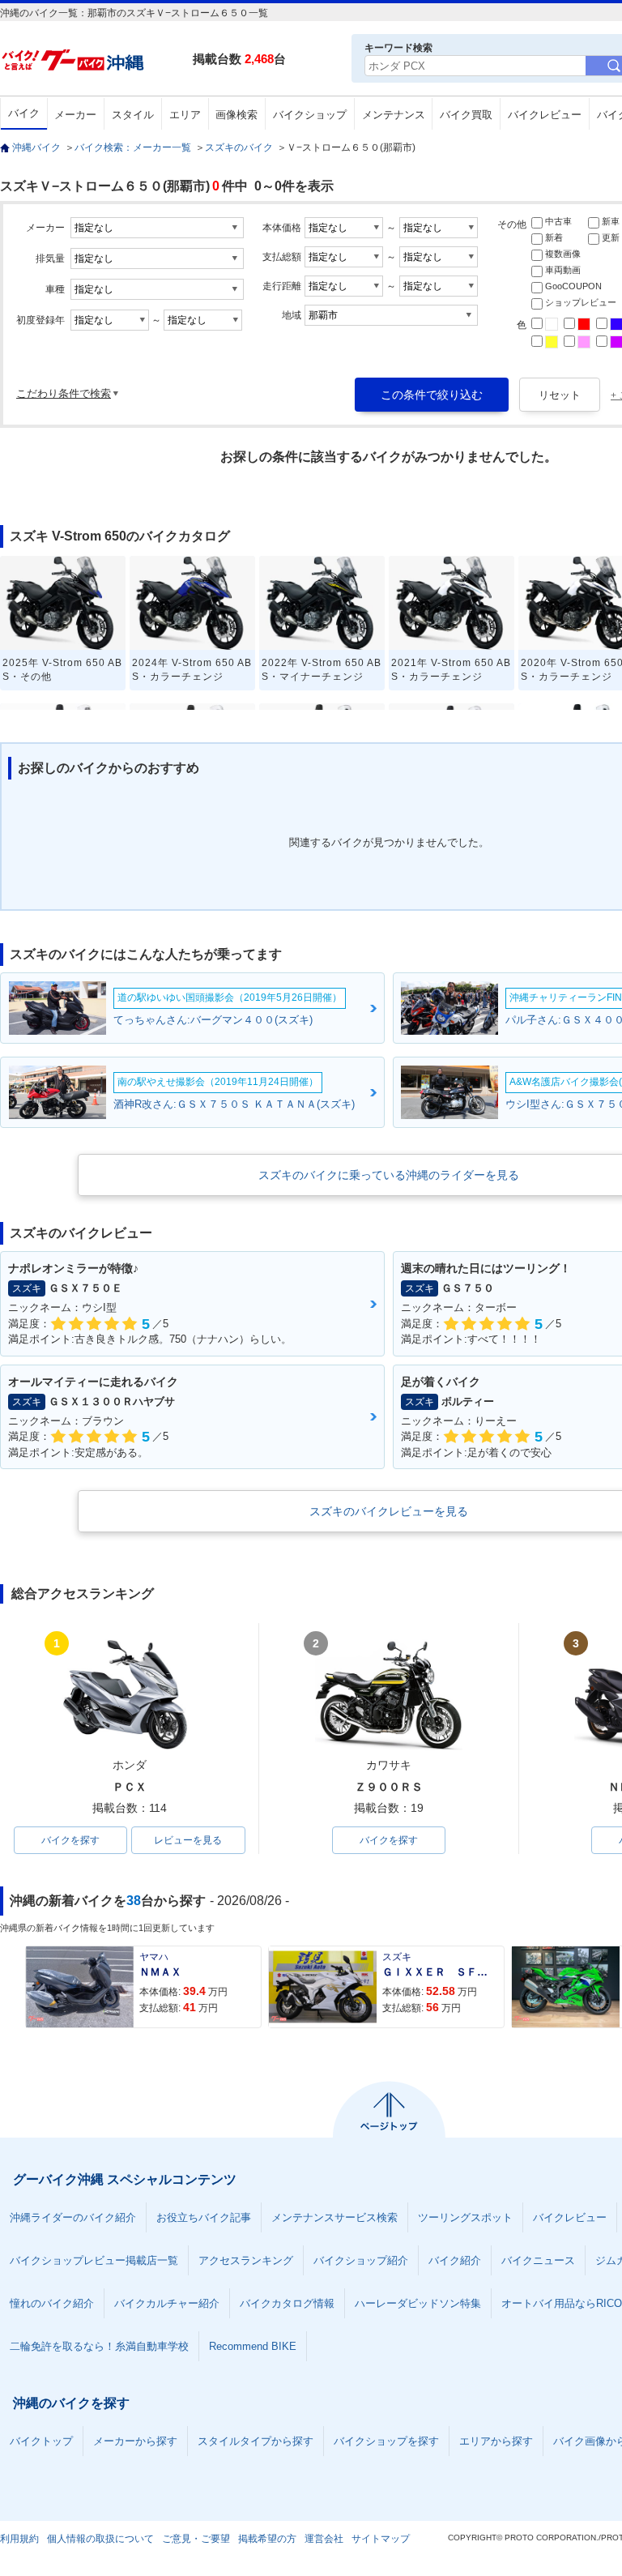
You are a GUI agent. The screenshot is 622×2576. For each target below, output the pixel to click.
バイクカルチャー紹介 (167, 2303)
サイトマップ (381, 2539)
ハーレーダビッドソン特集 (418, 2303)
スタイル (133, 115)
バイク (24, 113)
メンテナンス (394, 115)
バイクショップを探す (386, 2441)
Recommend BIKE (253, 2346)
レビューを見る (188, 1840)
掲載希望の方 (267, 2539)
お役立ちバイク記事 (204, 2217)
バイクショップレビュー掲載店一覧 (94, 2260)
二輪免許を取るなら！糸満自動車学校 (99, 2346)
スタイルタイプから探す (256, 2441)
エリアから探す (496, 2441)
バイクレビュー (545, 115)
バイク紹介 (455, 2260)
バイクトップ (41, 2441)
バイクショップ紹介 (361, 2260)
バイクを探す (70, 1840)
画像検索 (236, 115)
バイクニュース (538, 2260)
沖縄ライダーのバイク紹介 (73, 2217)
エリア (185, 115)
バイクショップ (310, 115)
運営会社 (324, 2539)
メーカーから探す (135, 2441)
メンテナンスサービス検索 (334, 2217)
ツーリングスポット (465, 2217)
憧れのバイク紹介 (52, 2303)
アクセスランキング (246, 2260)
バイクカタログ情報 (287, 2303)
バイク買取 (466, 115)
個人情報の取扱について (100, 2539)
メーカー (75, 115)
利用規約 (19, 2539)
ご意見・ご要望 (196, 2539)
